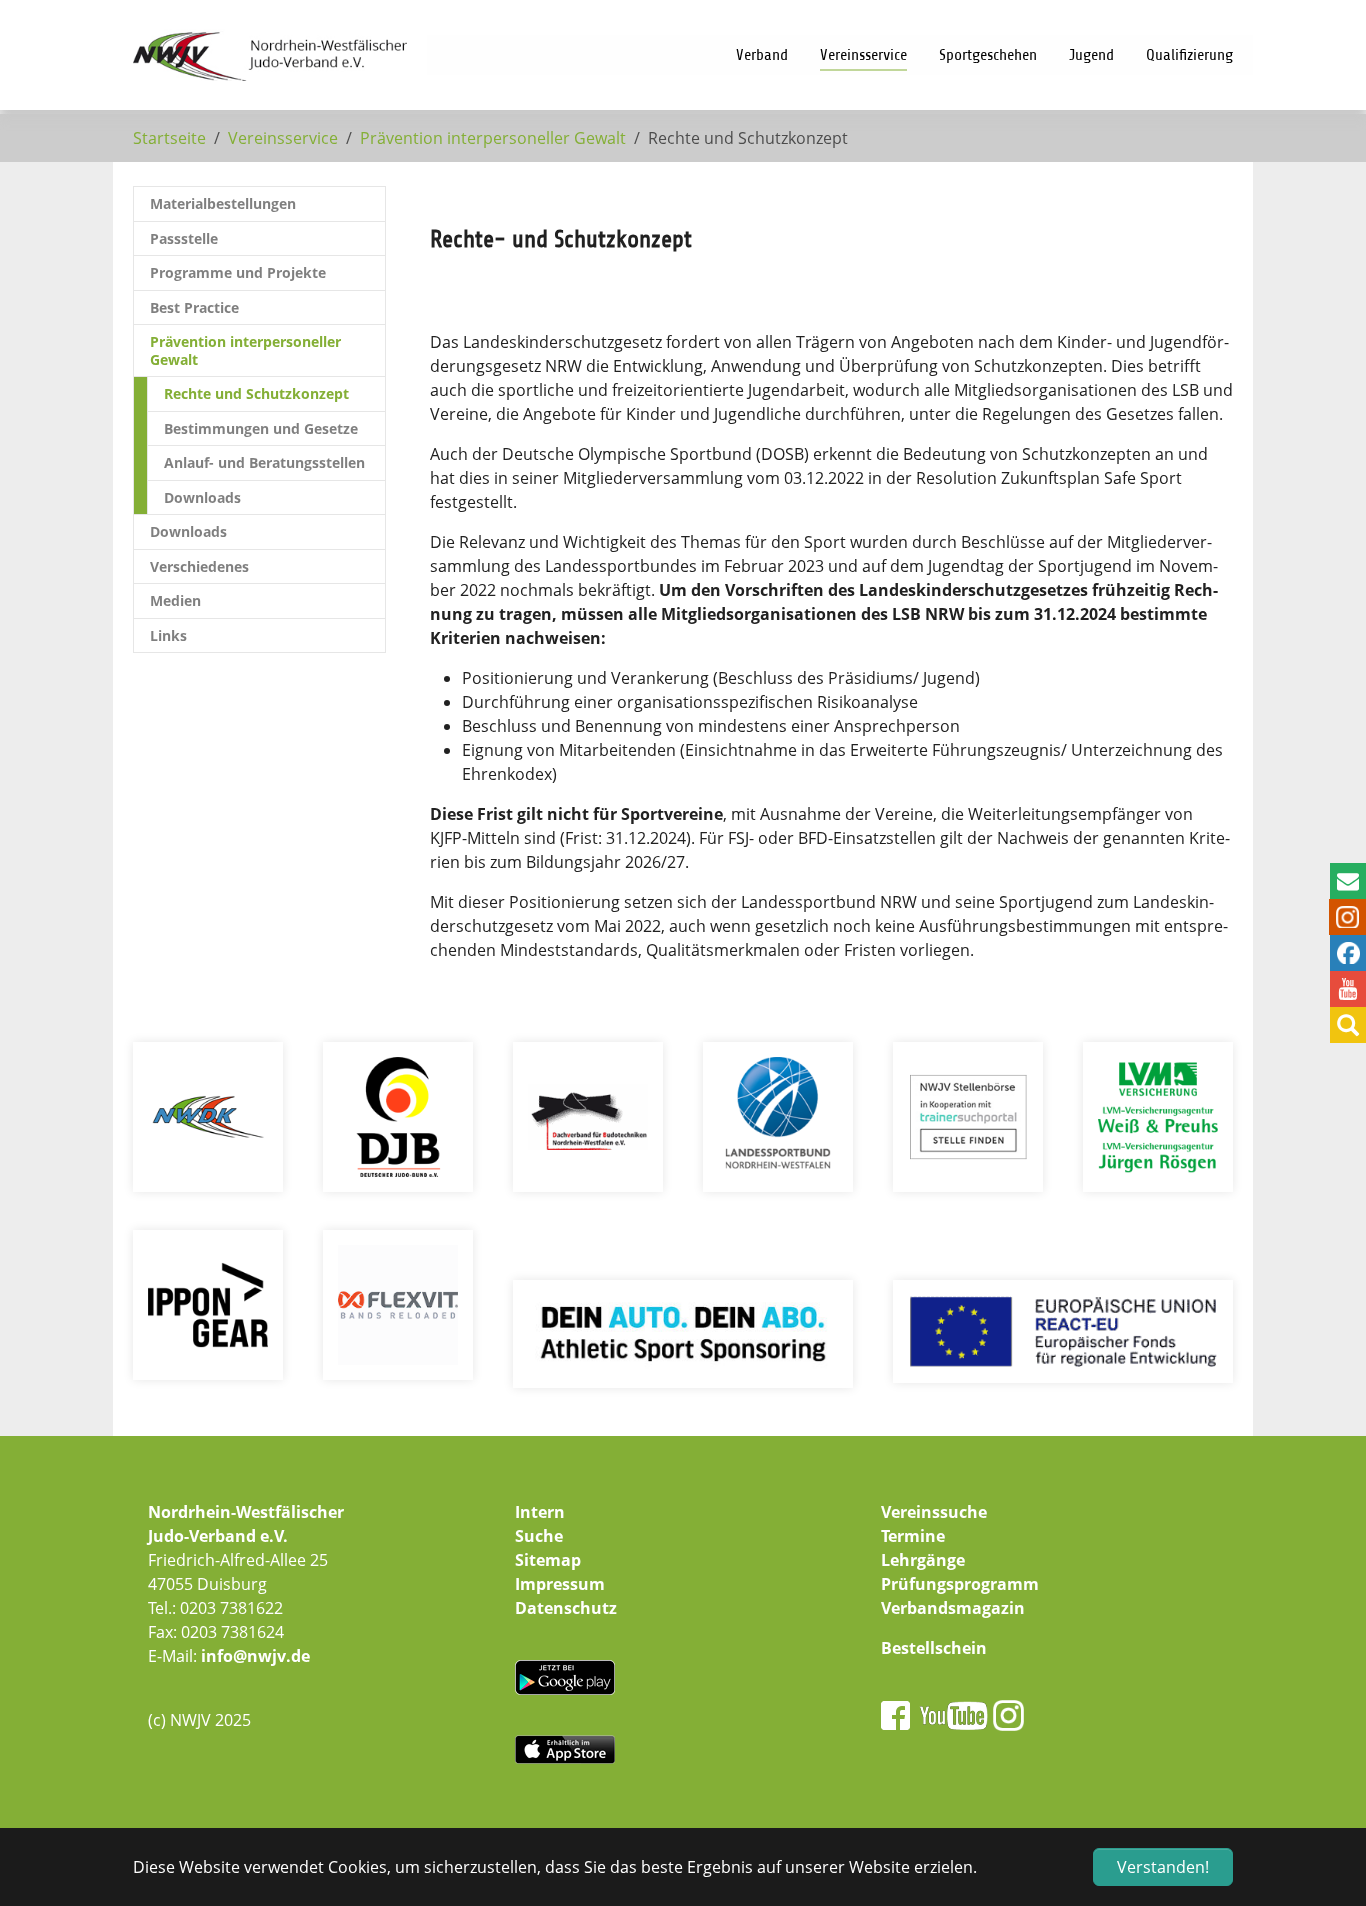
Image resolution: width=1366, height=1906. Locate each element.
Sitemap (548, 1560)
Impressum (560, 1584)
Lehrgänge (923, 1560)
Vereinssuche (934, 1512)
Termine (913, 1536)
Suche (539, 1536)
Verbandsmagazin (953, 1608)
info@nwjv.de (255, 1656)
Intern (540, 1512)
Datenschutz (566, 1608)
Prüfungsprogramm (960, 1584)
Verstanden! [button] (1163, 1867)
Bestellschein (934, 1648)
